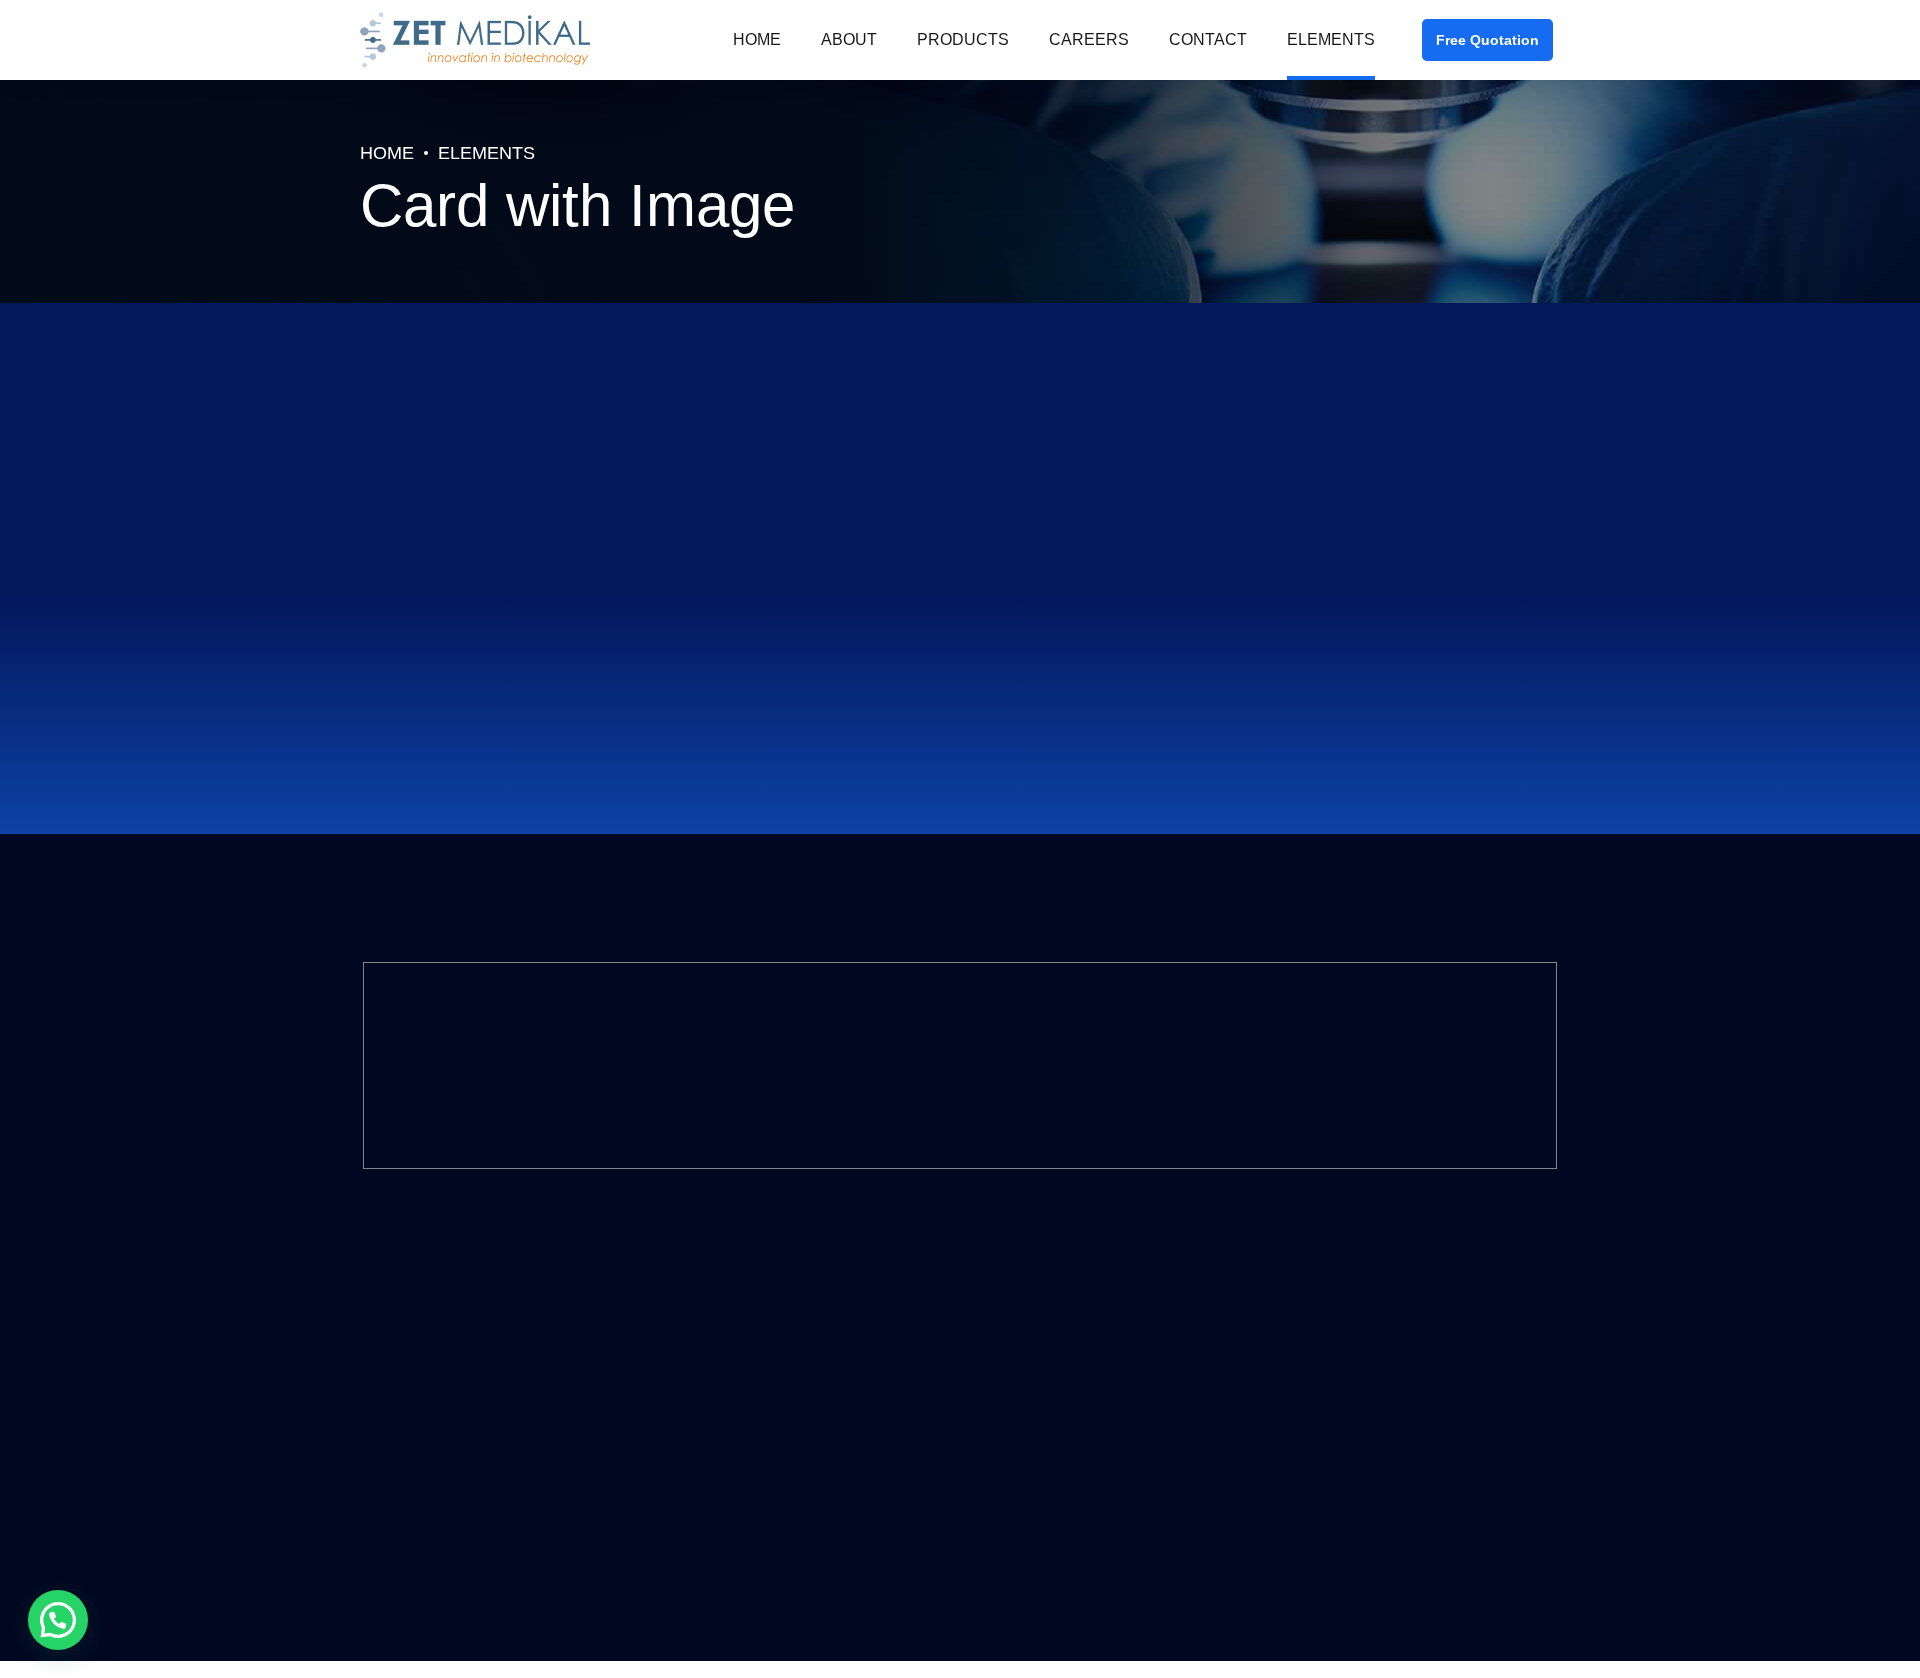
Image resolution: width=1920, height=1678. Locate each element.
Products (963, 39)
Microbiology (713, 1425)
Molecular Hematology (745, 1372)
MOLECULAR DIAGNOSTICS (759, 1318)
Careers (1089, 39)
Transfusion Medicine (742, 1478)
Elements (1331, 39)
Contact (1208, 39)
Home (757, 39)
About (849, 39)
